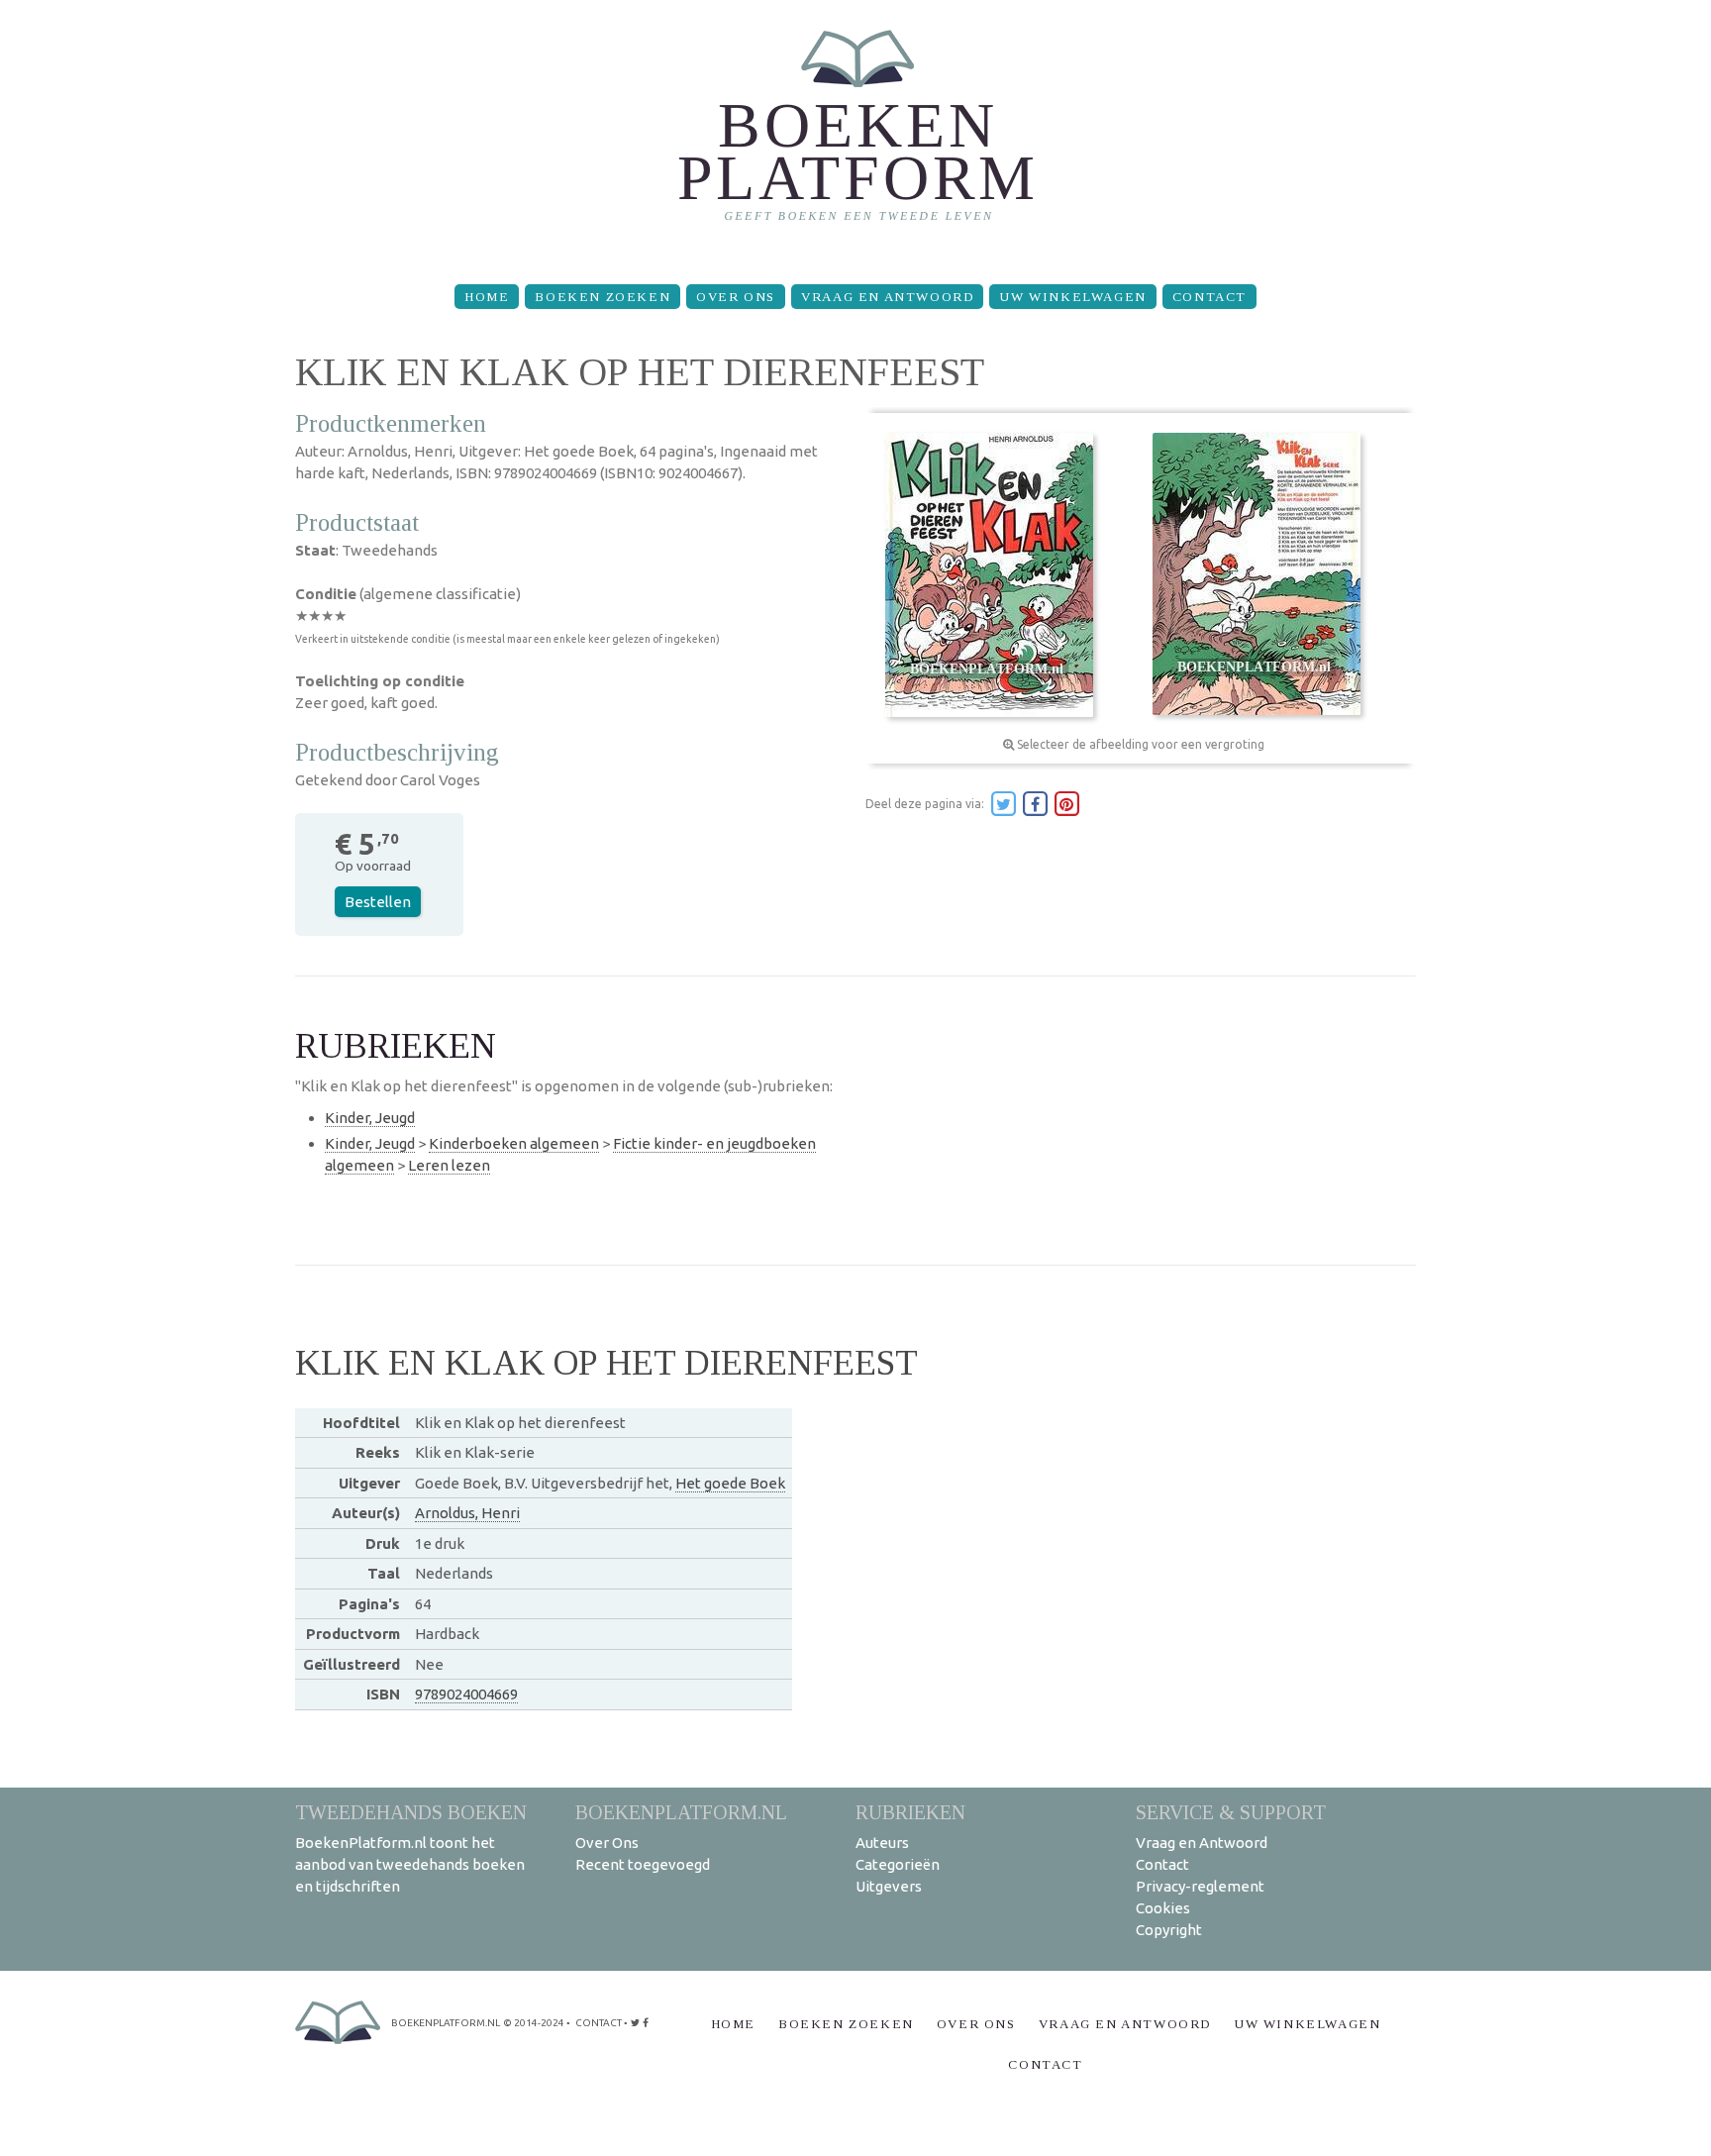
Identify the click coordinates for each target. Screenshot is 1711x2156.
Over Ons (736, 297)
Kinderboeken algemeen (514, 1143)
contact (599, 2023)
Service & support (1231, 1812)
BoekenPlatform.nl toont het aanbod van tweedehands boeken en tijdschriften (410, 1864)
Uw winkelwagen (1072, 297)
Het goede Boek (730, 1483)
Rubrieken (910, 1812)
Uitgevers (889, 1886)
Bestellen (378, 902)
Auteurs (882, 1843)
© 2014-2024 (534, 2023)
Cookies (1163, 1908)
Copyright (1169, 1930)
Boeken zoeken (603, 297)
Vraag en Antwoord (887, 297)
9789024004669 (466, 1694)
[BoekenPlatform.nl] (856, 134)
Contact (1209, 297)
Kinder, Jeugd (370, 1118)
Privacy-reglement (1200, 1886)
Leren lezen (449, 1165)
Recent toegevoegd (643, 1864)
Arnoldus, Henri (467, 1513)
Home (487, 297)
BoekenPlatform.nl (681, 1812)
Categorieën (898, 1864)
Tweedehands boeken (411, 1812)
